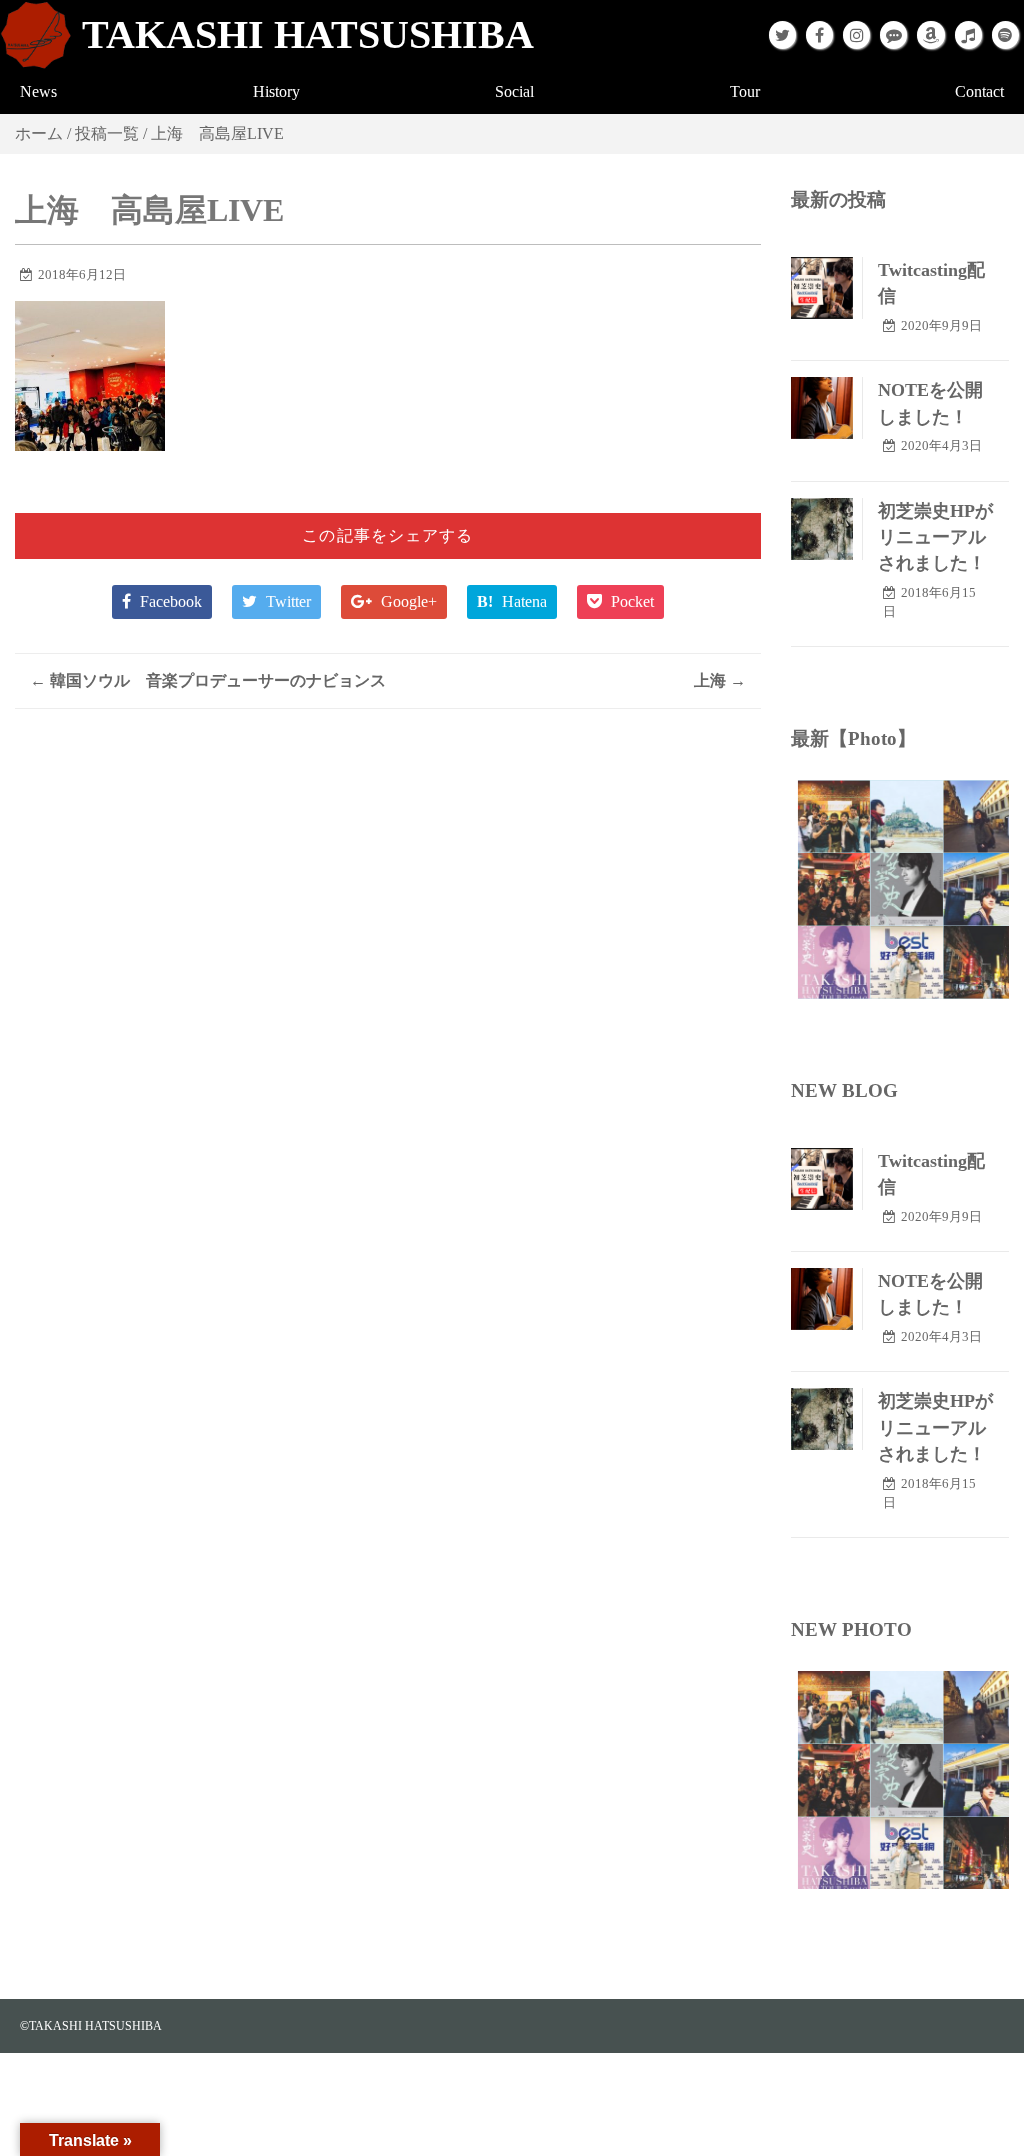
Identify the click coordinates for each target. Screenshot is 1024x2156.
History (276, 91)
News (38, 91)
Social (514, 91)
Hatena (512, 601)
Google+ (407, 601)
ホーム (39, 133)
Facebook (169, 601)
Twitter (286, 601)
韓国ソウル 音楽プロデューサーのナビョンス (208, 680)
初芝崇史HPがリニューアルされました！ (935, 537)
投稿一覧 (107, 133)
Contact (979, 91)
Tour (745, 91)
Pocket (630, 601)
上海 (720, 680)
